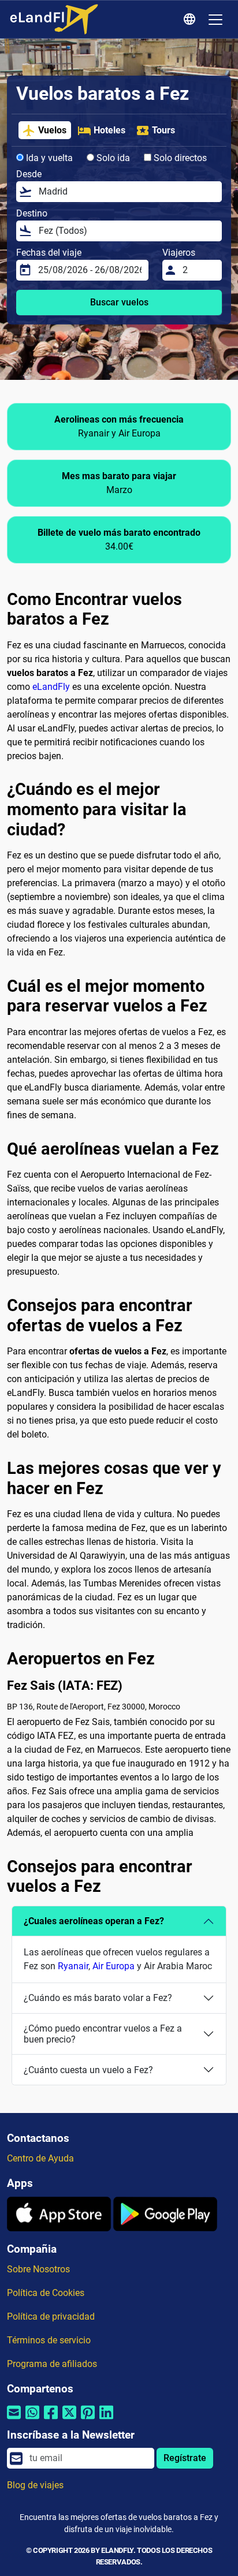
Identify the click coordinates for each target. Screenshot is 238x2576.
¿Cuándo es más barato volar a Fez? (98, 1998)
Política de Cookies (46, 2293)
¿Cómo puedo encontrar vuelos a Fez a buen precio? (103, 2034)
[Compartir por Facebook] (51, 2420)
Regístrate (185, 2458)
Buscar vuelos (119, 302)
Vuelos (52, 130)
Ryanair (73, 1966)
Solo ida (112, 158)
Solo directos (179, 158)
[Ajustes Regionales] (191, 20)
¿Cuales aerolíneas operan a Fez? (94, 1921)
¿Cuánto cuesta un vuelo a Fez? (88, 2070)
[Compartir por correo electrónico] (14, 2420)
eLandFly (51, 687)
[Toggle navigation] (215, 20)
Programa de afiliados (52, 2364)
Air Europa (114, 1966)
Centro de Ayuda (40, 2158)
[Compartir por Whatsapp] (32, 2420)
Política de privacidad (51, 2316)
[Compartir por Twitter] (69, 2420)
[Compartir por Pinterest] (88, 2420)
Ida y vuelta (48, 158)
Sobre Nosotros (38, 2269)
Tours (163, 130)
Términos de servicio (49, 2340)
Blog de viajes (35, 2485)
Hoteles (109, 130)
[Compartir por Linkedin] (106, 2420)
